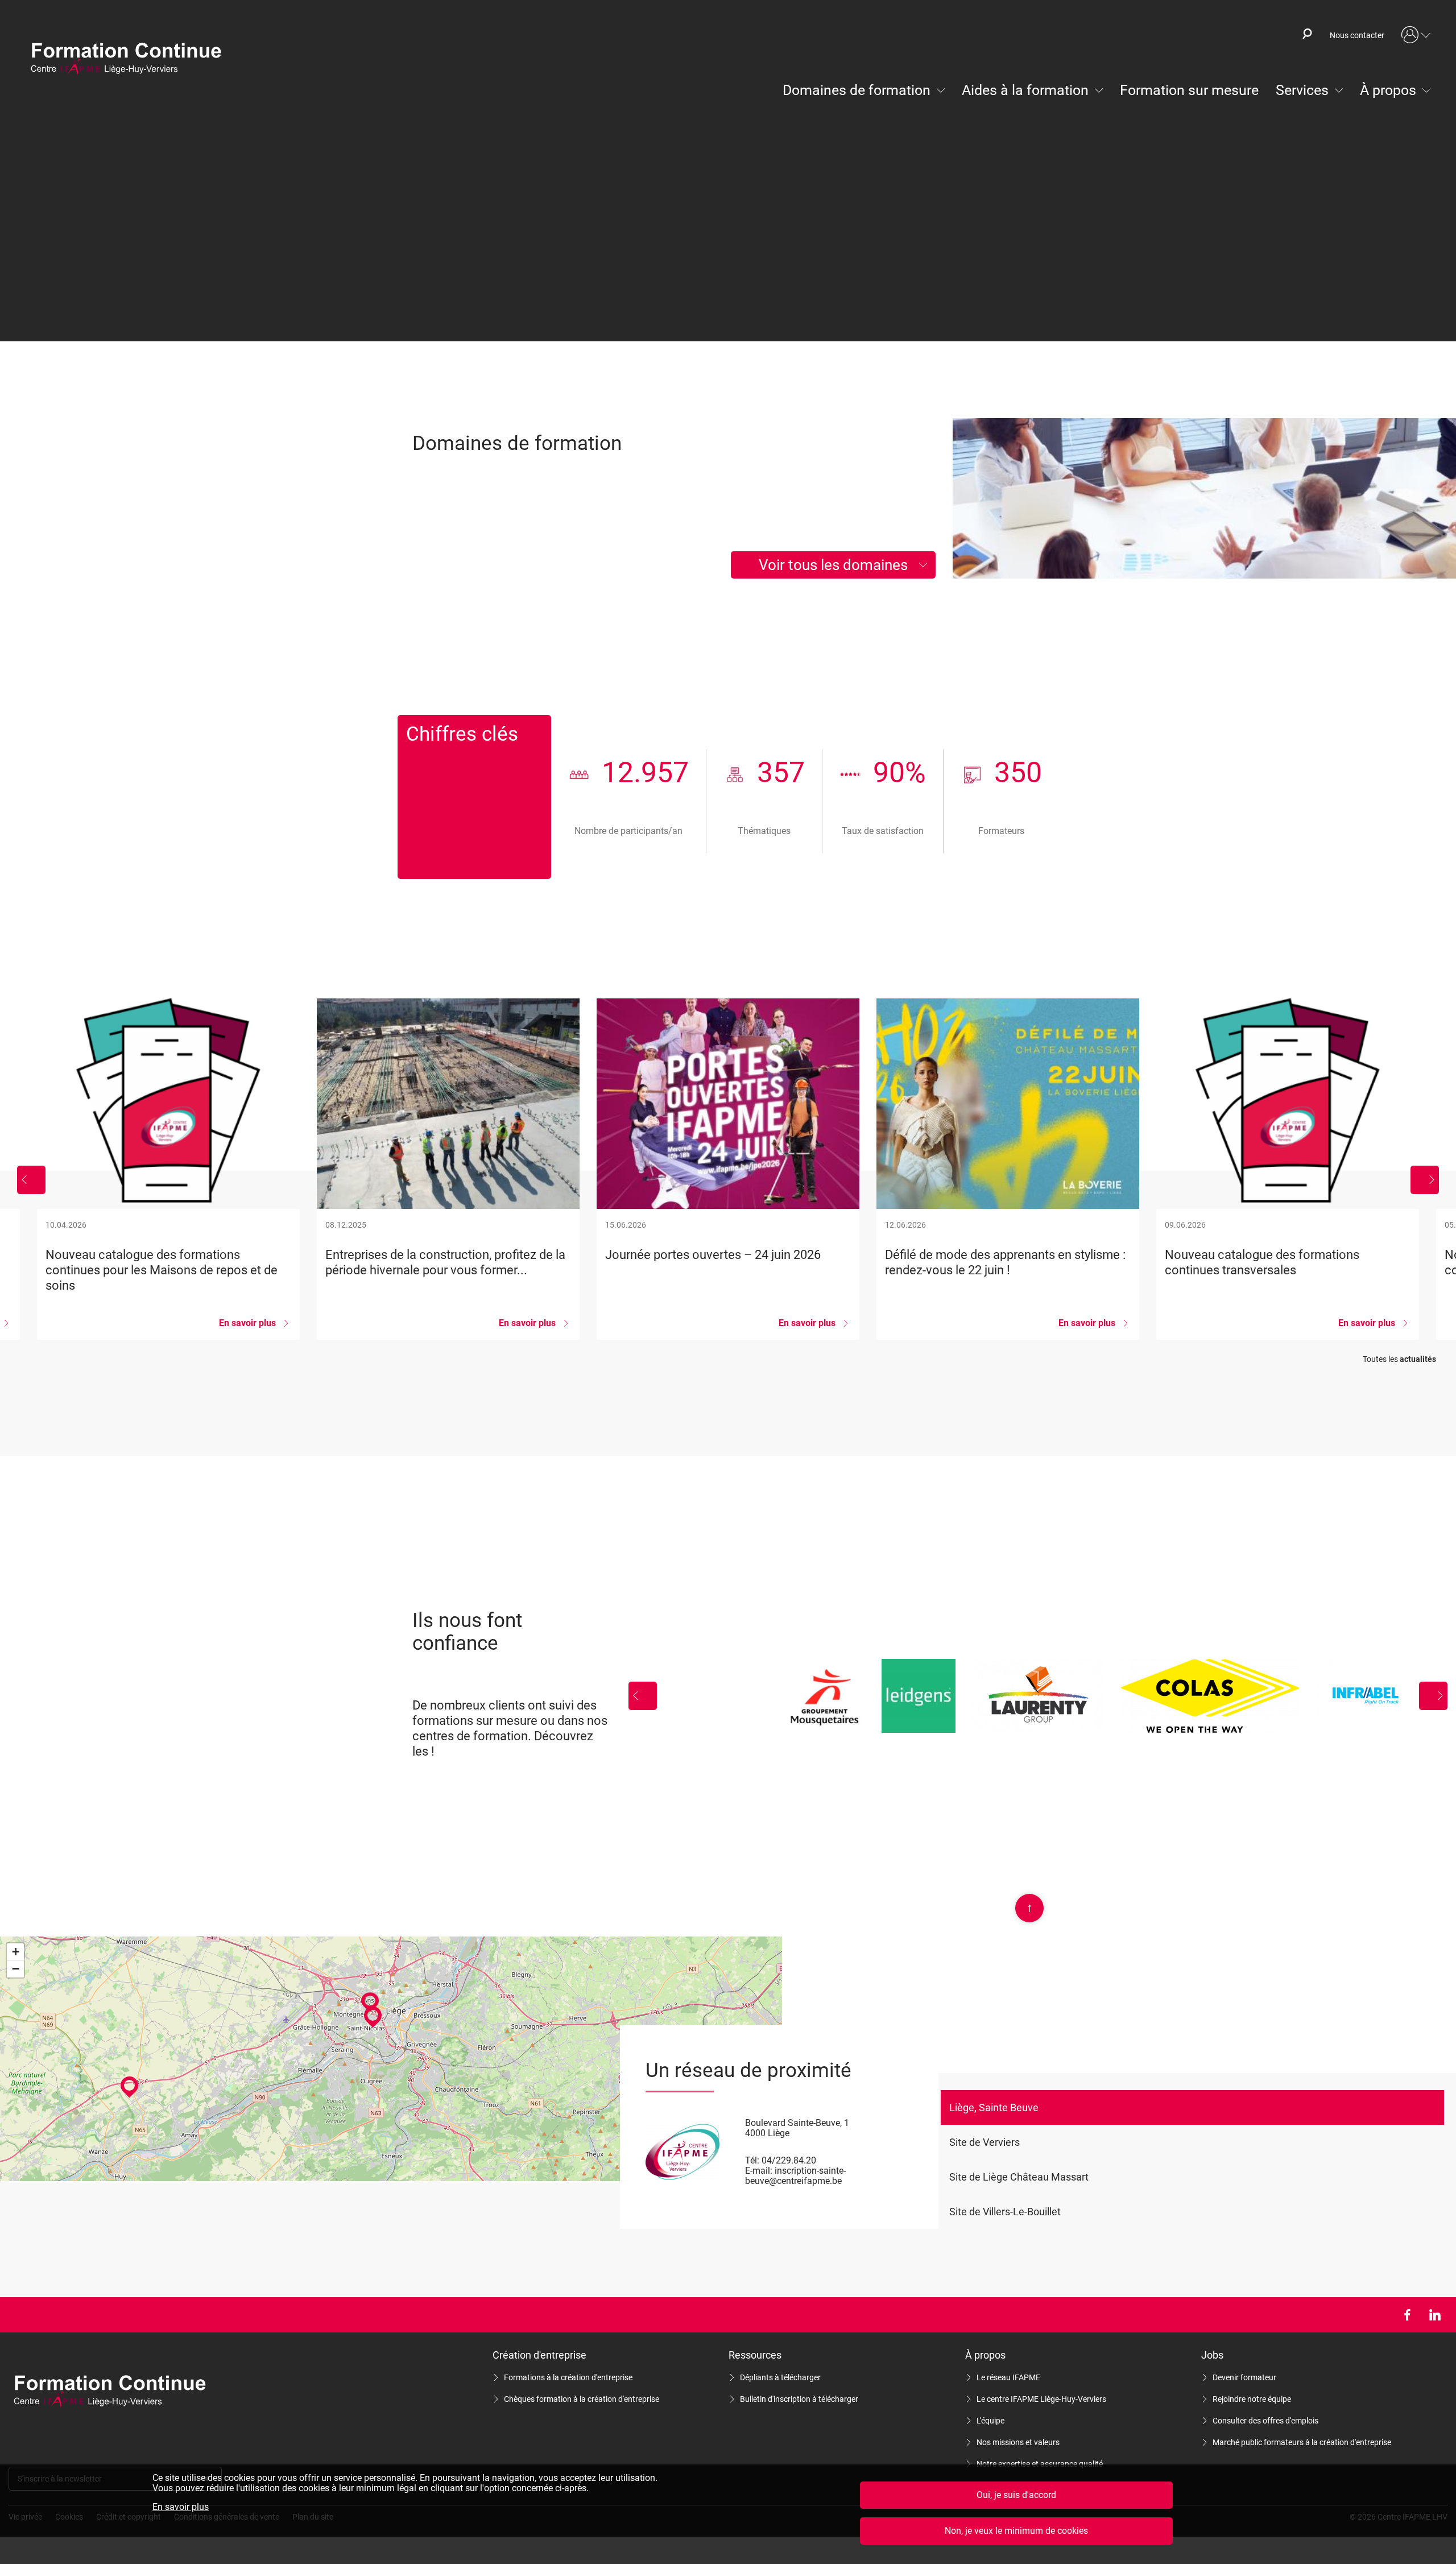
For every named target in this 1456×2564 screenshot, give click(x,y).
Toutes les (1399, 1359)
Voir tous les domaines (833, 565)
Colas (1210, 1696)
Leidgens (919, 1696)
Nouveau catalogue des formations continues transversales (1288, 1169)
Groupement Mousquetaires (824, 1696)
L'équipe (990, 2421)
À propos (1388, 90)
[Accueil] (131, 60)
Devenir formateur (1244, 2377)
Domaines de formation (857, 90)
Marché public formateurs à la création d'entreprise (1302, 2442)
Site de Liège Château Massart (1019, 2177)
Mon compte (1416, 35)
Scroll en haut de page (1030, 1907)
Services (1302, 90)
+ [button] (16, 1952)
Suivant (1425, 1180)
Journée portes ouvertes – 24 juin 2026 (728, 1169)
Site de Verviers (985, 2142)
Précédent (31, 1180)
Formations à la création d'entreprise (568, 2377)
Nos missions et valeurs (1018, 2442)
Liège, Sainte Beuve (994, 2107)
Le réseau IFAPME (1008, 2377)
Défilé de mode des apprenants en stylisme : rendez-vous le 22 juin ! (1008, 1169)
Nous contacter (1357, 35)
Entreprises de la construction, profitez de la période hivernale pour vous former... (448, 1169)
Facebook (1407, 2315)
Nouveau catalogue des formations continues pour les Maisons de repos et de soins (168, 1169)
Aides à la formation (1025, 90)
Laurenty (1038, 1696)
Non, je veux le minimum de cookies (1016, 2531)
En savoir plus (181, 2507)
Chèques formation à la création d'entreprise (582, 2399)
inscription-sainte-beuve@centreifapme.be (795, 2176)
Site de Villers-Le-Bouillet (1005, 2212)
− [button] (16, 1969)
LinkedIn (1435, 2315)
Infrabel (1366, 1696)
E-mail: (759, 2171)
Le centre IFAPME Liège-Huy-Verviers (1041, 2399)
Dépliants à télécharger (780, 2377)
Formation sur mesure (1189, 90)
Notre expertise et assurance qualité (1040, 2464)
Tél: (752, 2160)
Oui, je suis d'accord (1016, 2495)
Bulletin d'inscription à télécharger (799, 2399)
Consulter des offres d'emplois (1265, 2421)
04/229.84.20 (789, 2160)
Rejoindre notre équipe (1252, 2399)
